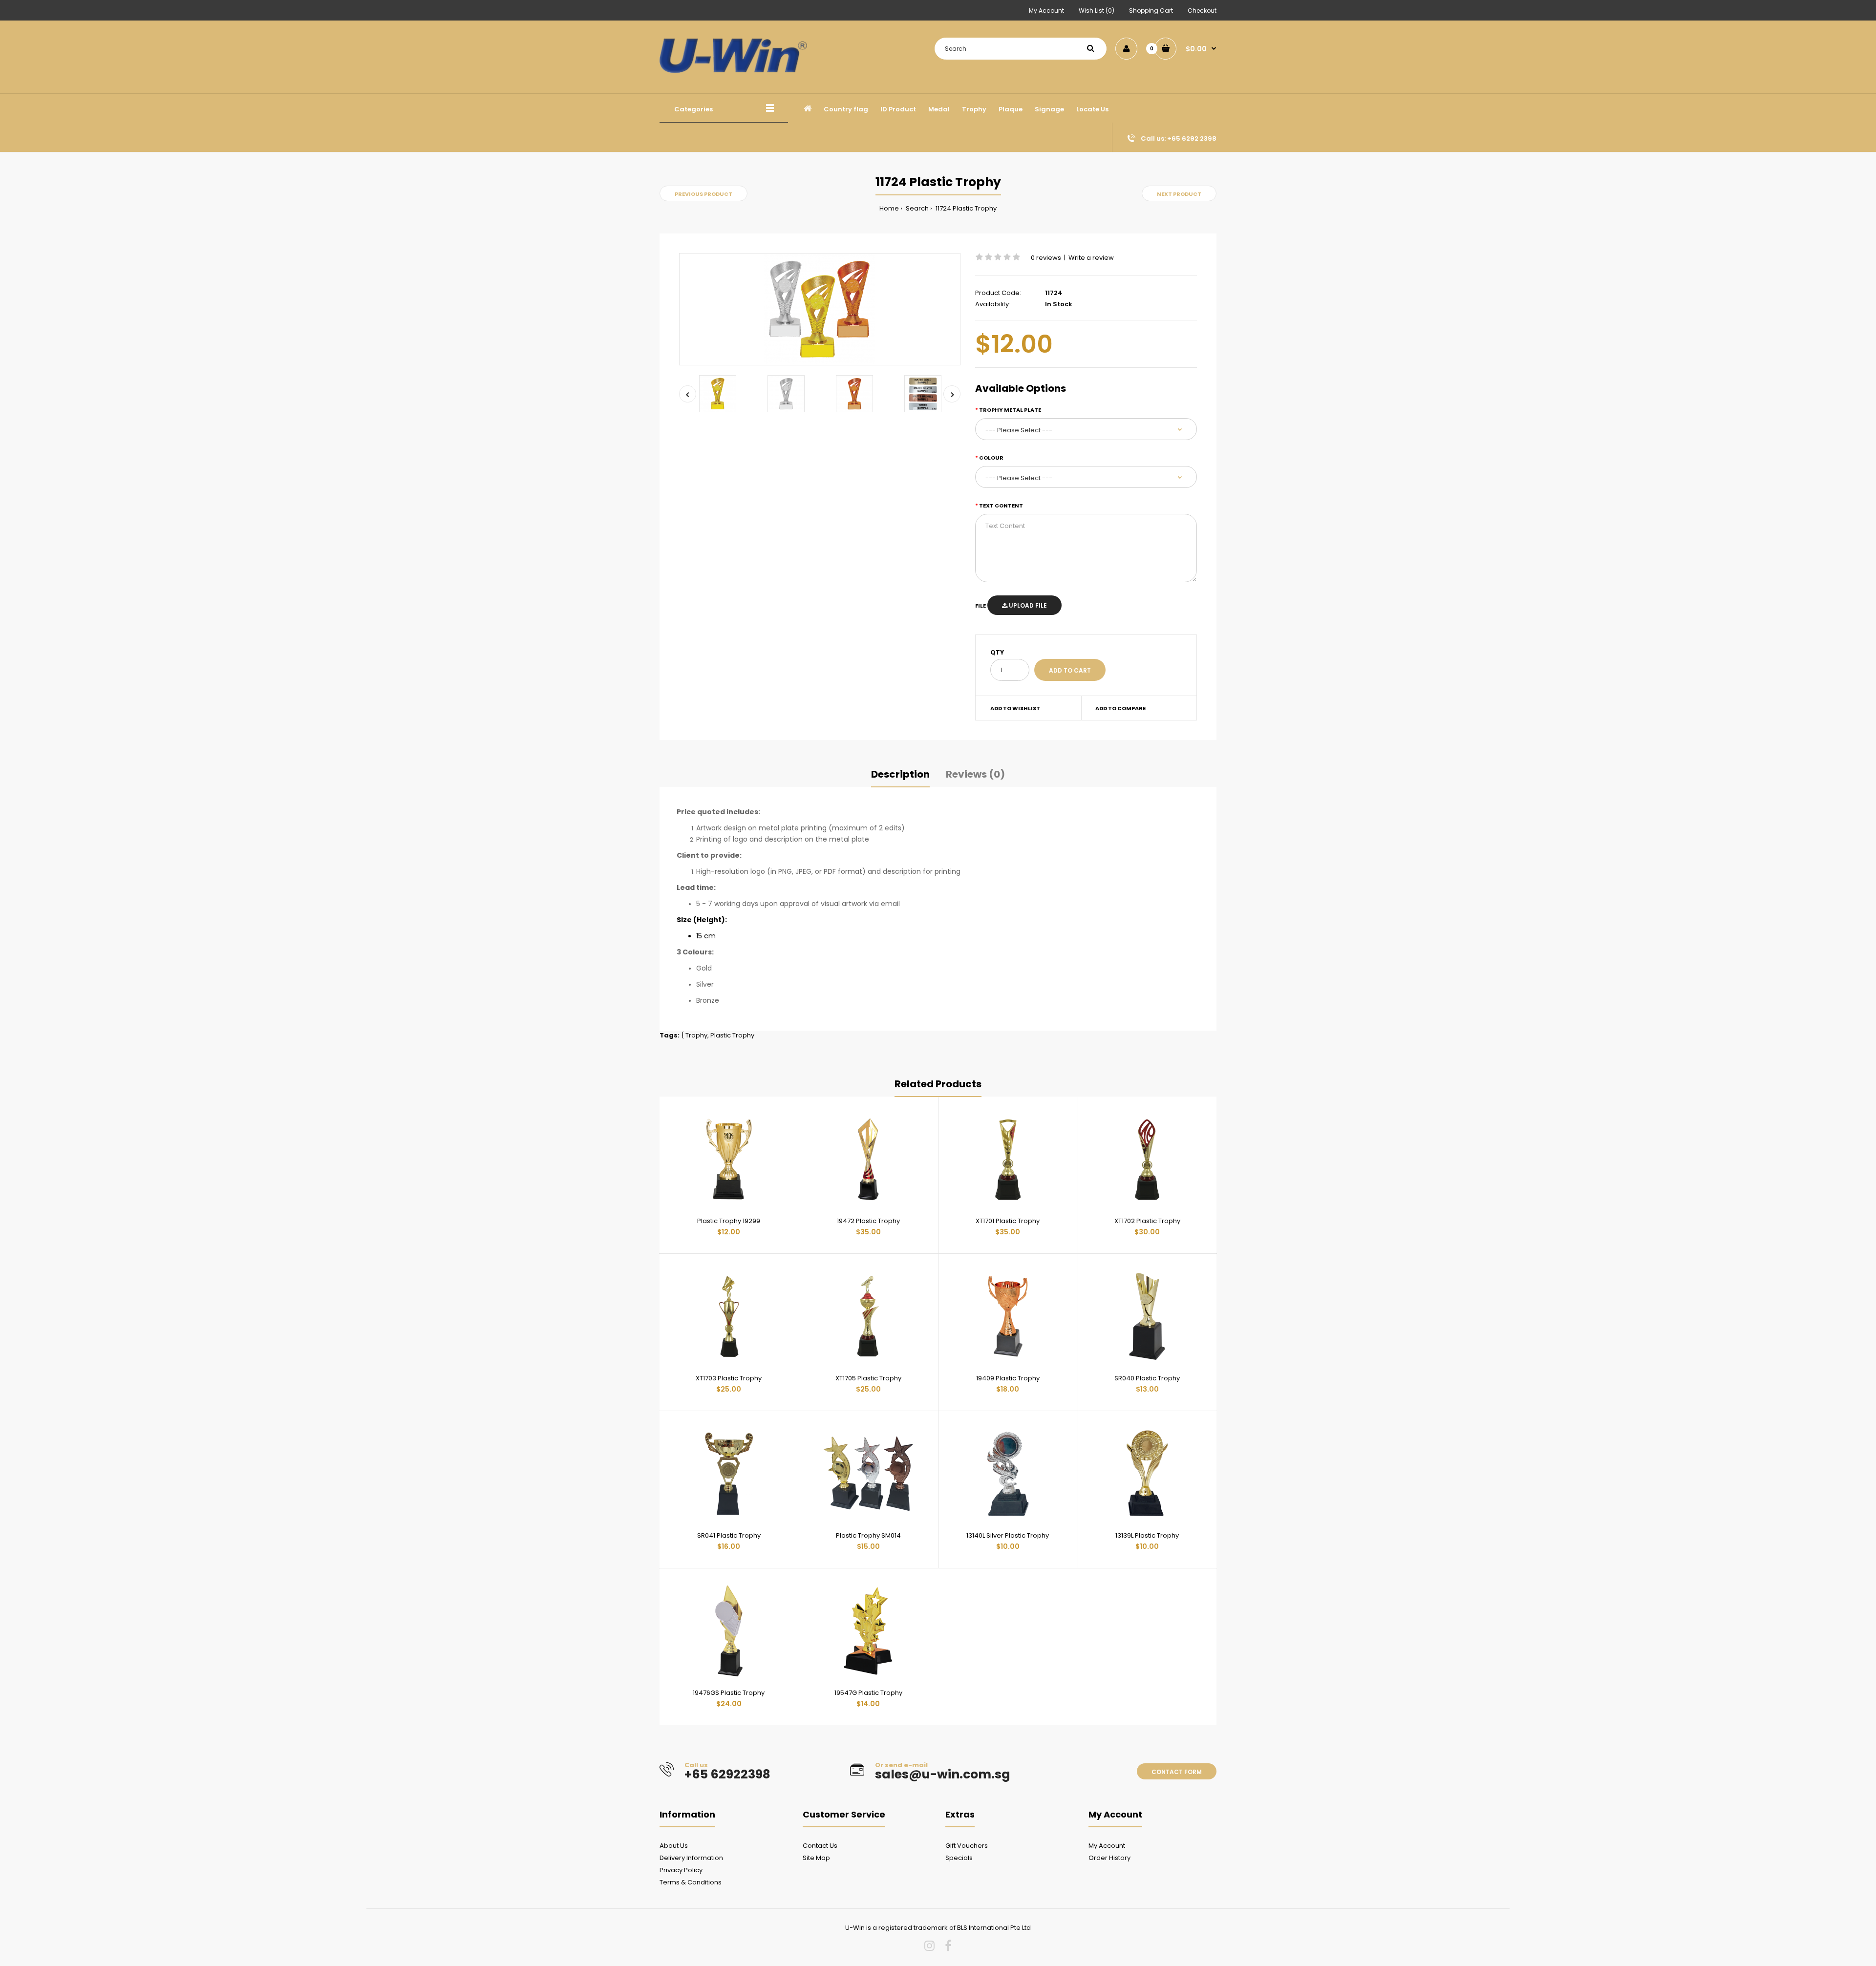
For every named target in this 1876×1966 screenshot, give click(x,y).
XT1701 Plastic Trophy (1008, 1221)
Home (889, 208)
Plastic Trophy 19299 (729, 1221)
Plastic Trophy (732, 1035)
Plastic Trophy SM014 (868, 1535)
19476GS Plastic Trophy (729, 1693)
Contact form (1177, 1772)
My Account (1046, 11)
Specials (959, 1858)
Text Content (1001, 506)
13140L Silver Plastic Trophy (1008, 1535)
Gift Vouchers (967, 1846)
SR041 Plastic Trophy (729, 1535)
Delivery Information (691, 1858)
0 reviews (1046, 258)
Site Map (816, 1858)
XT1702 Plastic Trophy (1147, 1221)
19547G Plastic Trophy (868, 1693)
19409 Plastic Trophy (1008, 1378)
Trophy (696, 1035)
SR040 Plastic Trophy (1147, 1378)
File (981, 606)
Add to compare (1120, 708)
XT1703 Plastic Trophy (729, 1378)
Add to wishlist (1015, 708)
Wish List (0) (1097, 11)
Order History (1109, 1858)
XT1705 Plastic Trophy (868, 1378)
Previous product (703, 194)
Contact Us (820, 1846)
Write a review (1091, 258)
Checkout (1202, 11)
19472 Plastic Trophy (868, 1221)
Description (900, 774)
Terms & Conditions (691, 1882)
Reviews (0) (975, 774)
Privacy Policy (681, 1870)
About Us (674, 1846)
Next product (1179, 194)
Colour (991, 458)
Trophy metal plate (1010, 410)
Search (917, 208)
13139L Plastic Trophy (1147, 1535)
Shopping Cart (1151, 11)
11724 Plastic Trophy (965, 208)
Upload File (1027, 605)
